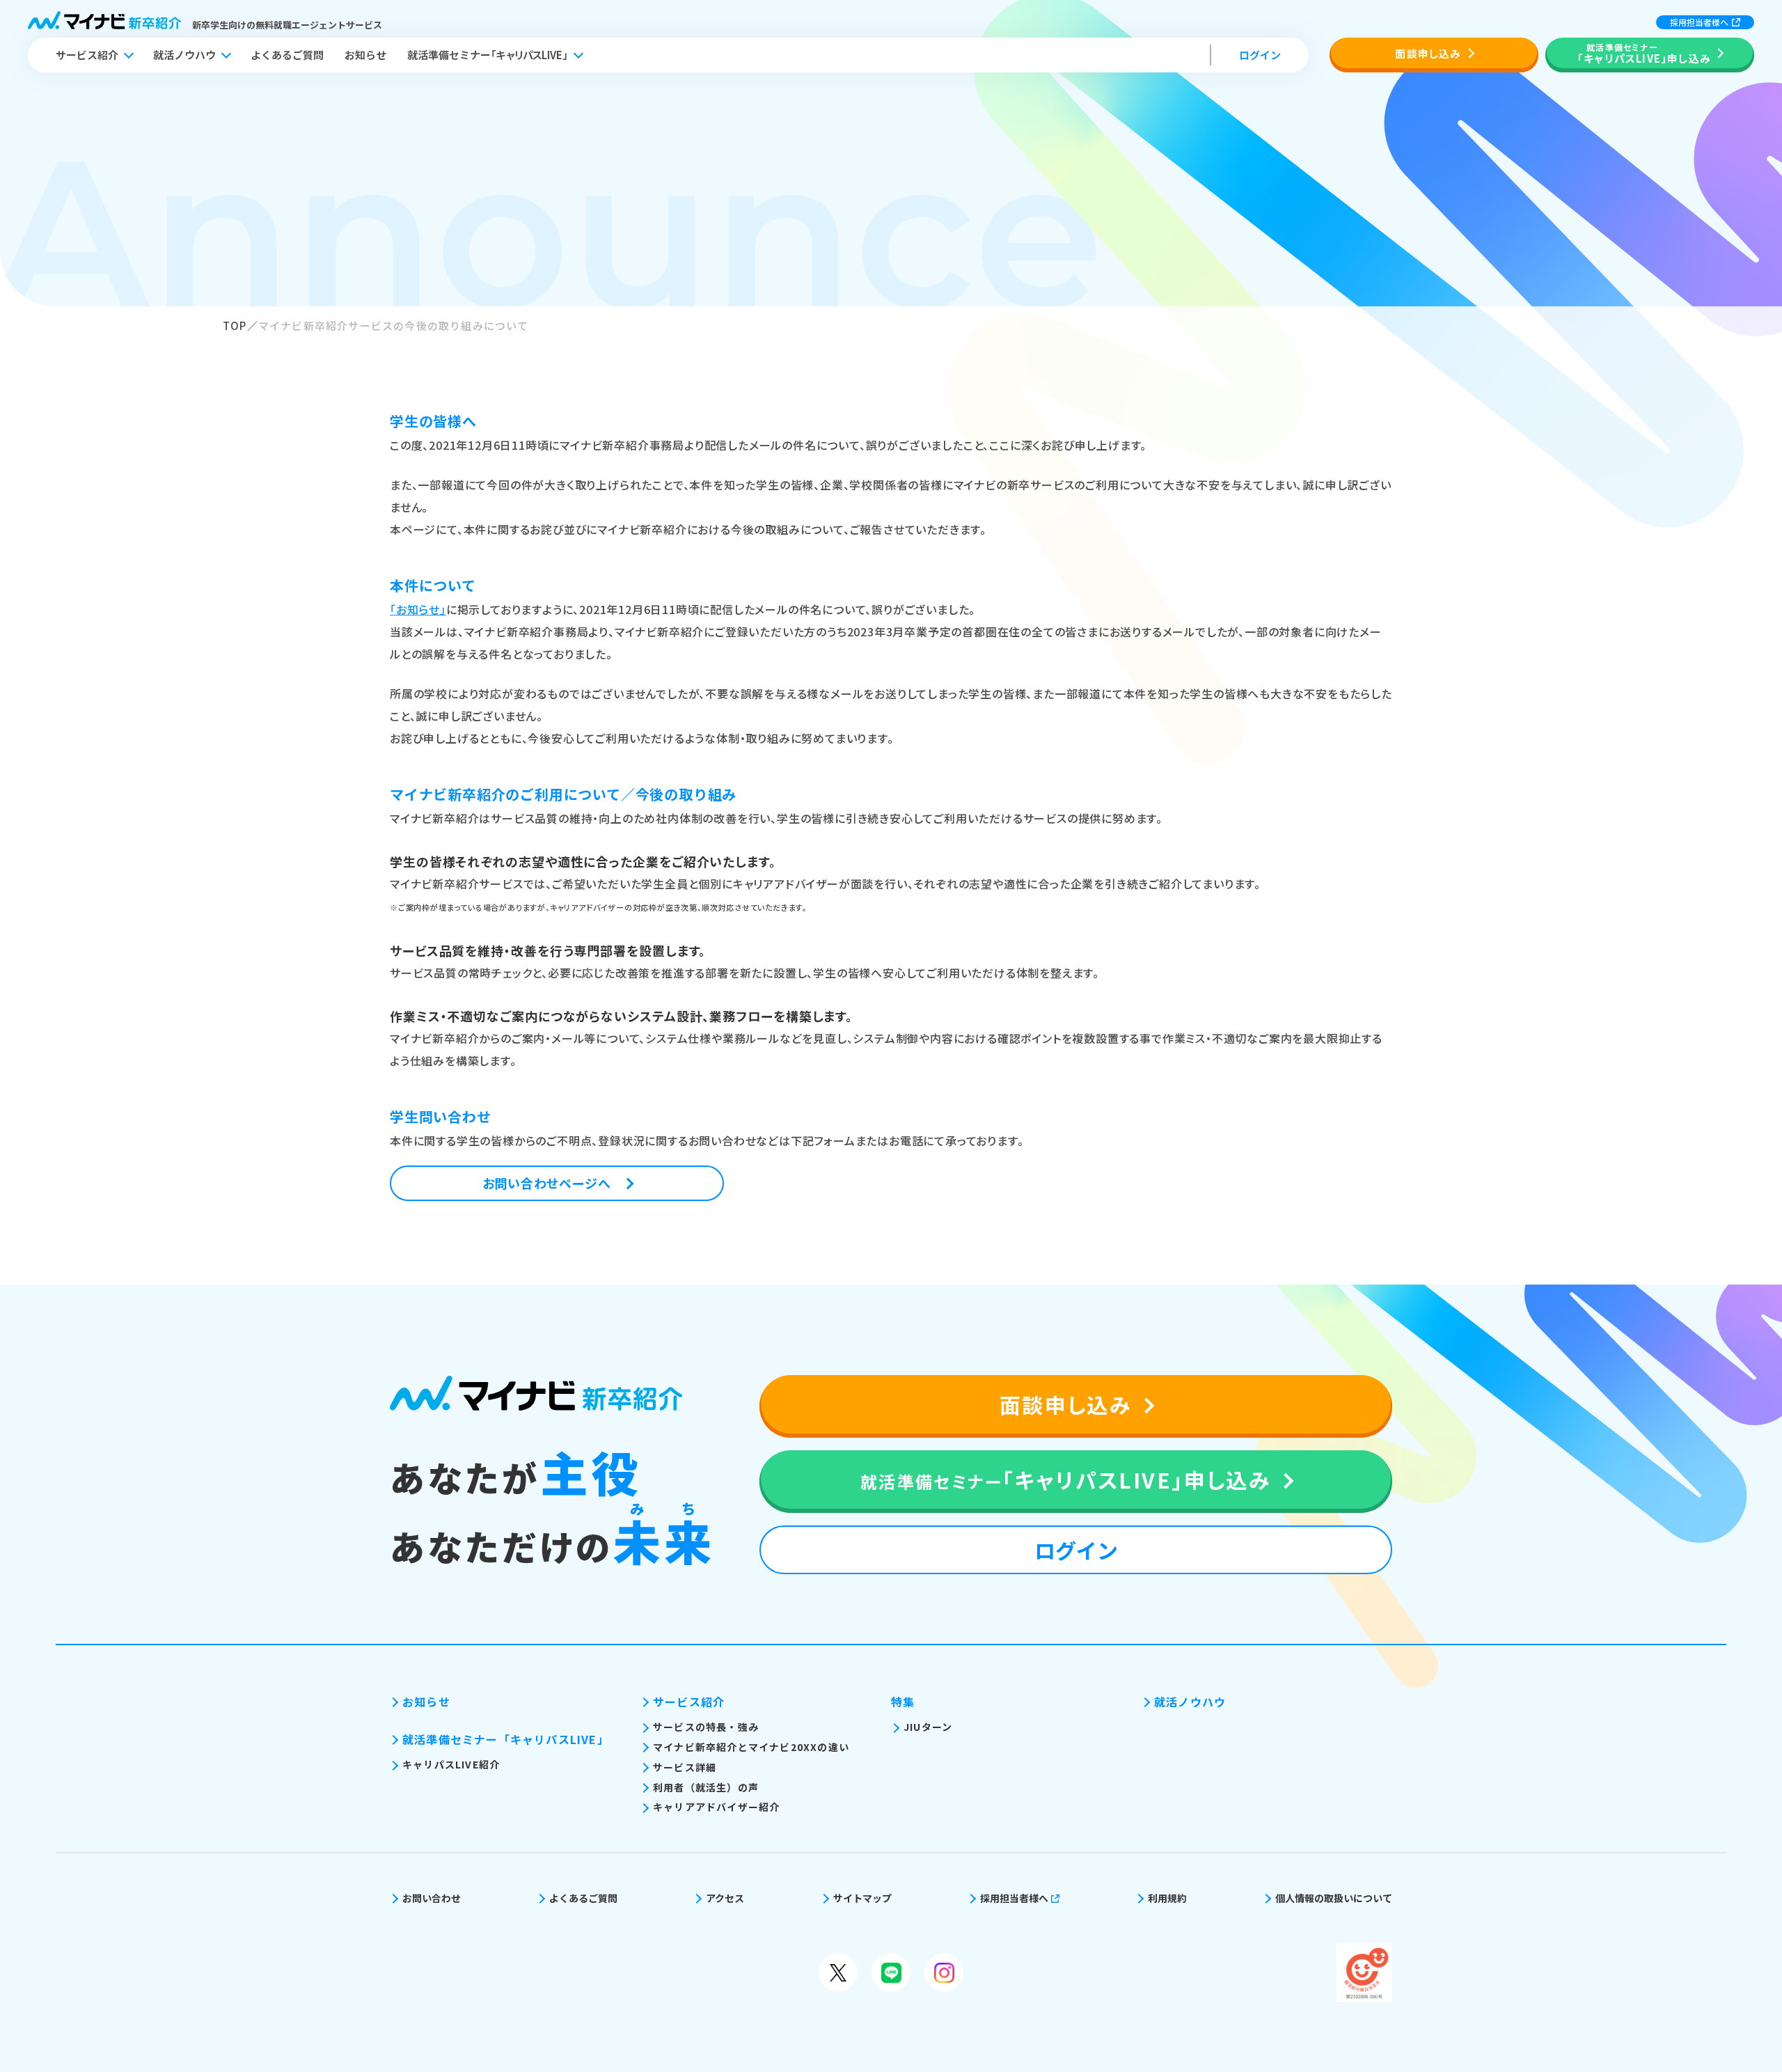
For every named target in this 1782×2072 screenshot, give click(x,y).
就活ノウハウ (184, 55)
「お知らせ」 (418, 609)
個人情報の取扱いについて (1334, 1898)
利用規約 (1167, 1898)
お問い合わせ (432, 1898)
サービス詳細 (685, 1767)
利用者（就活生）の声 (706, 1787)
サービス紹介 (87, 55)
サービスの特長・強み (706, 1727)
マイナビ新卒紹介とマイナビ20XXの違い (751, 1747)
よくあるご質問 (287, 55)
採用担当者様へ (1699, 22)
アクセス (725, 1898)
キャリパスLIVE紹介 (451, 1764)
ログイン (1260, 55)
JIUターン (928, 1727)
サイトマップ (862, 1898)
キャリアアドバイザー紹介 (716, 1807)
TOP (235, 325)
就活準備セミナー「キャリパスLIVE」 (506, 1739)
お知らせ (365, 55)
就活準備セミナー (488, 55)
